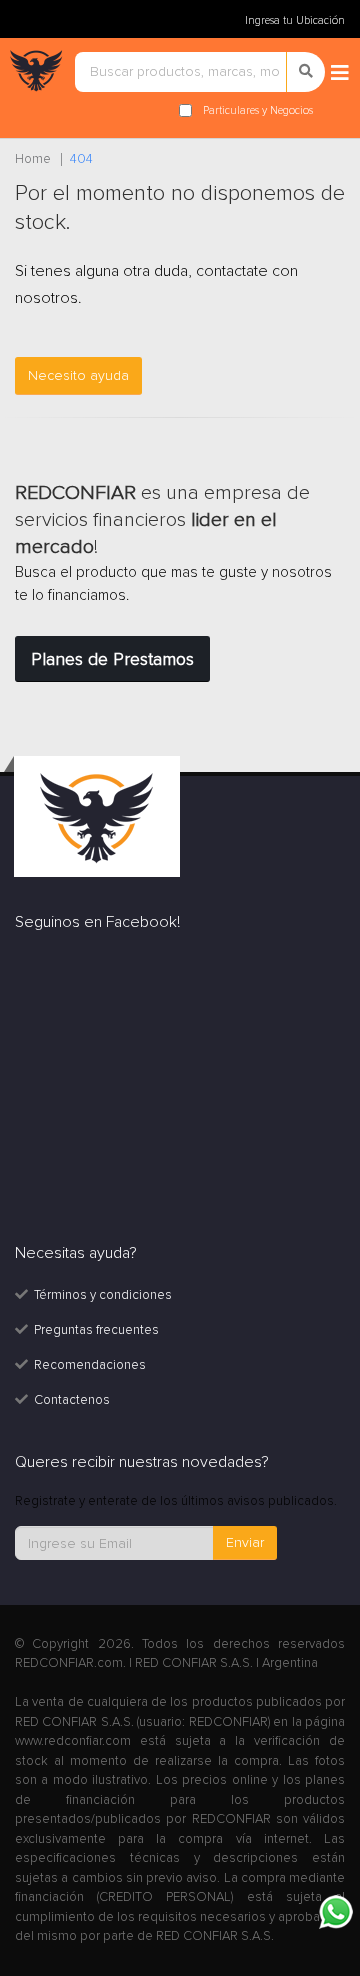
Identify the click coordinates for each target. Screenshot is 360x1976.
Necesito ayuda (78, 375)
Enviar (245, 1542)
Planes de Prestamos (112, 659)
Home (33, 159)
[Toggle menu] (340, 74)
